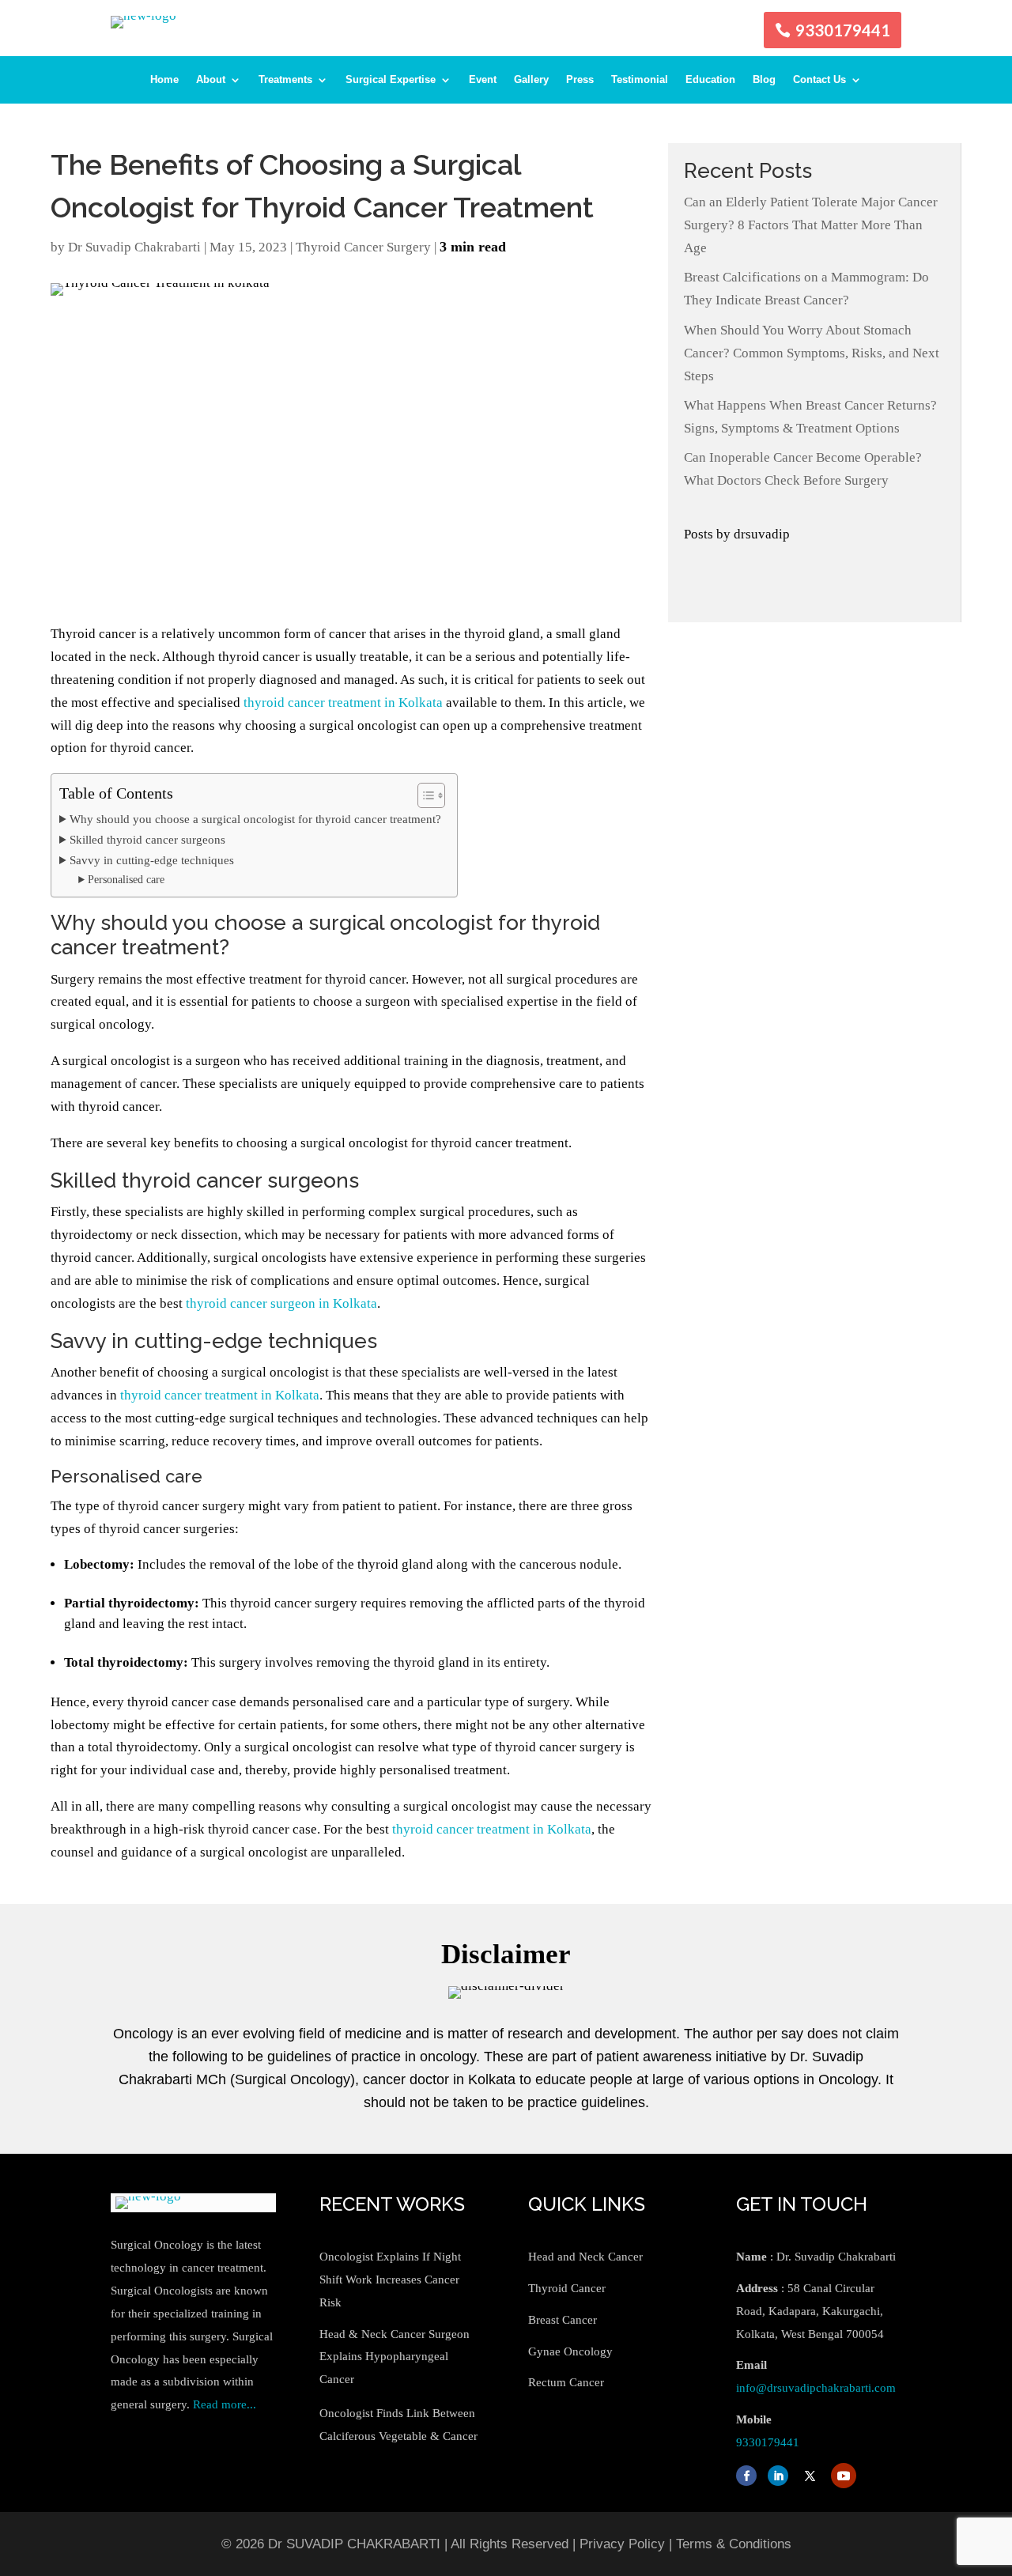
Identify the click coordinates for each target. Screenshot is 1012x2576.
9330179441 (843, 30)
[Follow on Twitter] (810, 2476)
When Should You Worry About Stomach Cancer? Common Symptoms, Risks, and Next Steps (812, 353)
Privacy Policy (622, 2544)
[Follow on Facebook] (746, 2476)
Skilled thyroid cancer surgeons (147, 839)
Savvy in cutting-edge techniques (152, 860)
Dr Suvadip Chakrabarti (134, 247)
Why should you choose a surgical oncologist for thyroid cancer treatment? (255, 819)
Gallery (531, 80)
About (211, 80)
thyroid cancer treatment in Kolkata (343, 703)
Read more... (225, 2404)
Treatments (285, 80)
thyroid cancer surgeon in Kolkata (281, 1303)
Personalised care (126, 880)
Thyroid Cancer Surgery (363, 247)
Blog (764, 80)
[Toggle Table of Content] (423, 795)
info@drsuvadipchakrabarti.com (816, 2388)
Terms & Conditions (734, 2544)
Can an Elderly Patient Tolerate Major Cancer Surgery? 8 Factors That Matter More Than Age (811, 225)
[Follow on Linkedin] (778, 2476)
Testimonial (640, 80)
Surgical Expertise (391, 80)
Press (580, 80)
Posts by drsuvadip (737, 534)
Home (164, 80)
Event (483, 80)
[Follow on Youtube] (844, 2476)
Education (710, 80)
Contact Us (819, 80)
